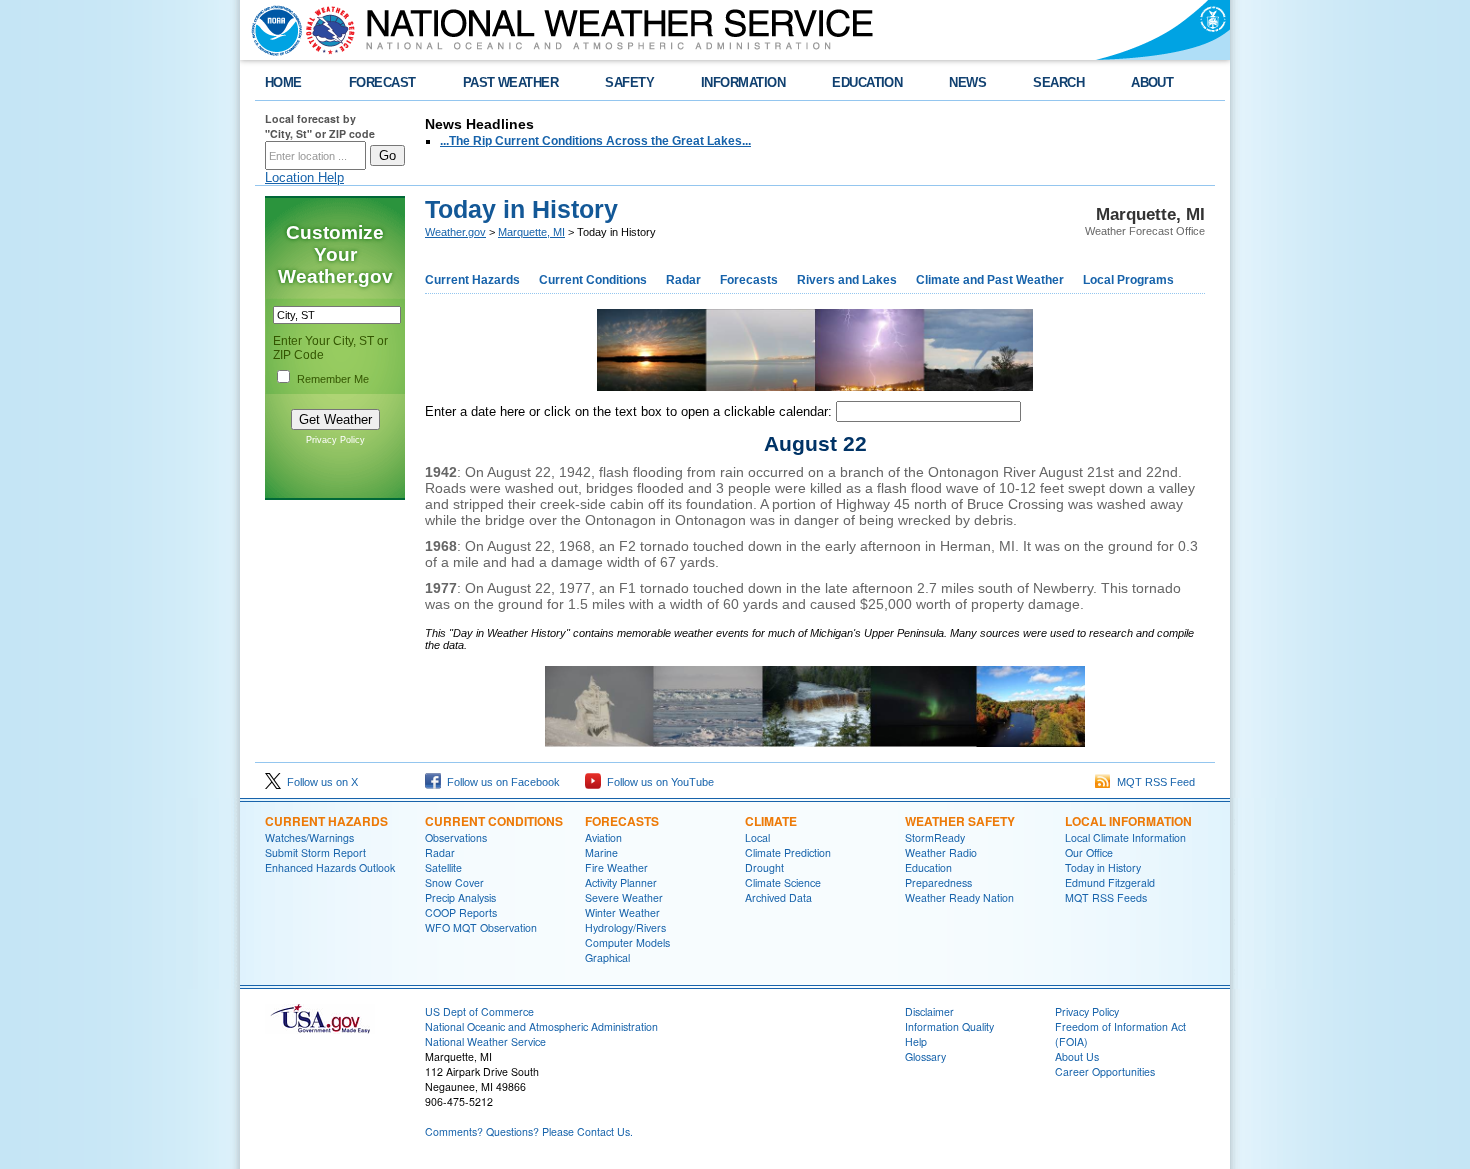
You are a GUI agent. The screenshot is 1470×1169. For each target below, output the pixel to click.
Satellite (443, 867)
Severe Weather (624, 897)
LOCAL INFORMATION (1128, 821)
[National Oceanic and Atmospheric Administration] (272, 30)
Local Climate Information (1125, 837)
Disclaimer (929, 1011)
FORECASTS (622, 821)
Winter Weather (622, 912)
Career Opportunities (1105, 1071)
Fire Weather (616, 867)
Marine (601, 852)
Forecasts (749, 280)
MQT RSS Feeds (1106, 897)
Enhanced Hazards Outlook (330, 867)
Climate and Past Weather (990, 280)
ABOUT (1152, 82)
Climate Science (783, 882)
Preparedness (938, 882)
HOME (283, 82)
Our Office (1089, 852)
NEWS (967, 82)
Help (916, 1041)
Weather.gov (455, 232)
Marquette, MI (531, 232)
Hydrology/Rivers (625, 927)
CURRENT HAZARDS (326, 821)
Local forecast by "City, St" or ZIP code (320, 126)
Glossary (925, 1056)
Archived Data (778, 897)
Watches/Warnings (309, 837)
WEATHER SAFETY (960, 821)
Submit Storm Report (315, 852)
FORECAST (382, 82)
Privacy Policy (335, 440)
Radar (683, 280)
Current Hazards (472, 280)
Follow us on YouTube (657, 782)
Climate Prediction (788, 852)
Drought (764, 867)
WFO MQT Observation (481, 927)
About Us (1077, 1056)
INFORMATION (743, 82)
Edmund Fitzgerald (1110, 882)
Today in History (1103, 867)
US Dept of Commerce (479, 1011)
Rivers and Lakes (847, 280)
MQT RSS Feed (1153, 782)
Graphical (607, 957)
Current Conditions (593, 280)
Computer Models (627, 942)
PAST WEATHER (511, 82)
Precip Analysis (460, 897)
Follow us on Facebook (500, 782)
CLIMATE (771, 821)
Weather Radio (941, 852)
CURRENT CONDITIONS (494, 821)
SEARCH (1058, 82)
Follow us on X (319, 782)
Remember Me (333, 379)
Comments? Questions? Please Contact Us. (529, 1131)
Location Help (304, 177)
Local (757, 837)
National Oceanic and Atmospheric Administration (541, 1026)
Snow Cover (454, 882)
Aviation (603, 837)
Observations (456, 837)
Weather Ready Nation (959, 897)
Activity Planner (621, 882)
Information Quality (949, 1026)
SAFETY (629, 82)
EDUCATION (867, 82)
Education (928, 867)
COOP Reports (461, 912)
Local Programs (1128, 280)
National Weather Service (485, 1041)
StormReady (935, 837)
